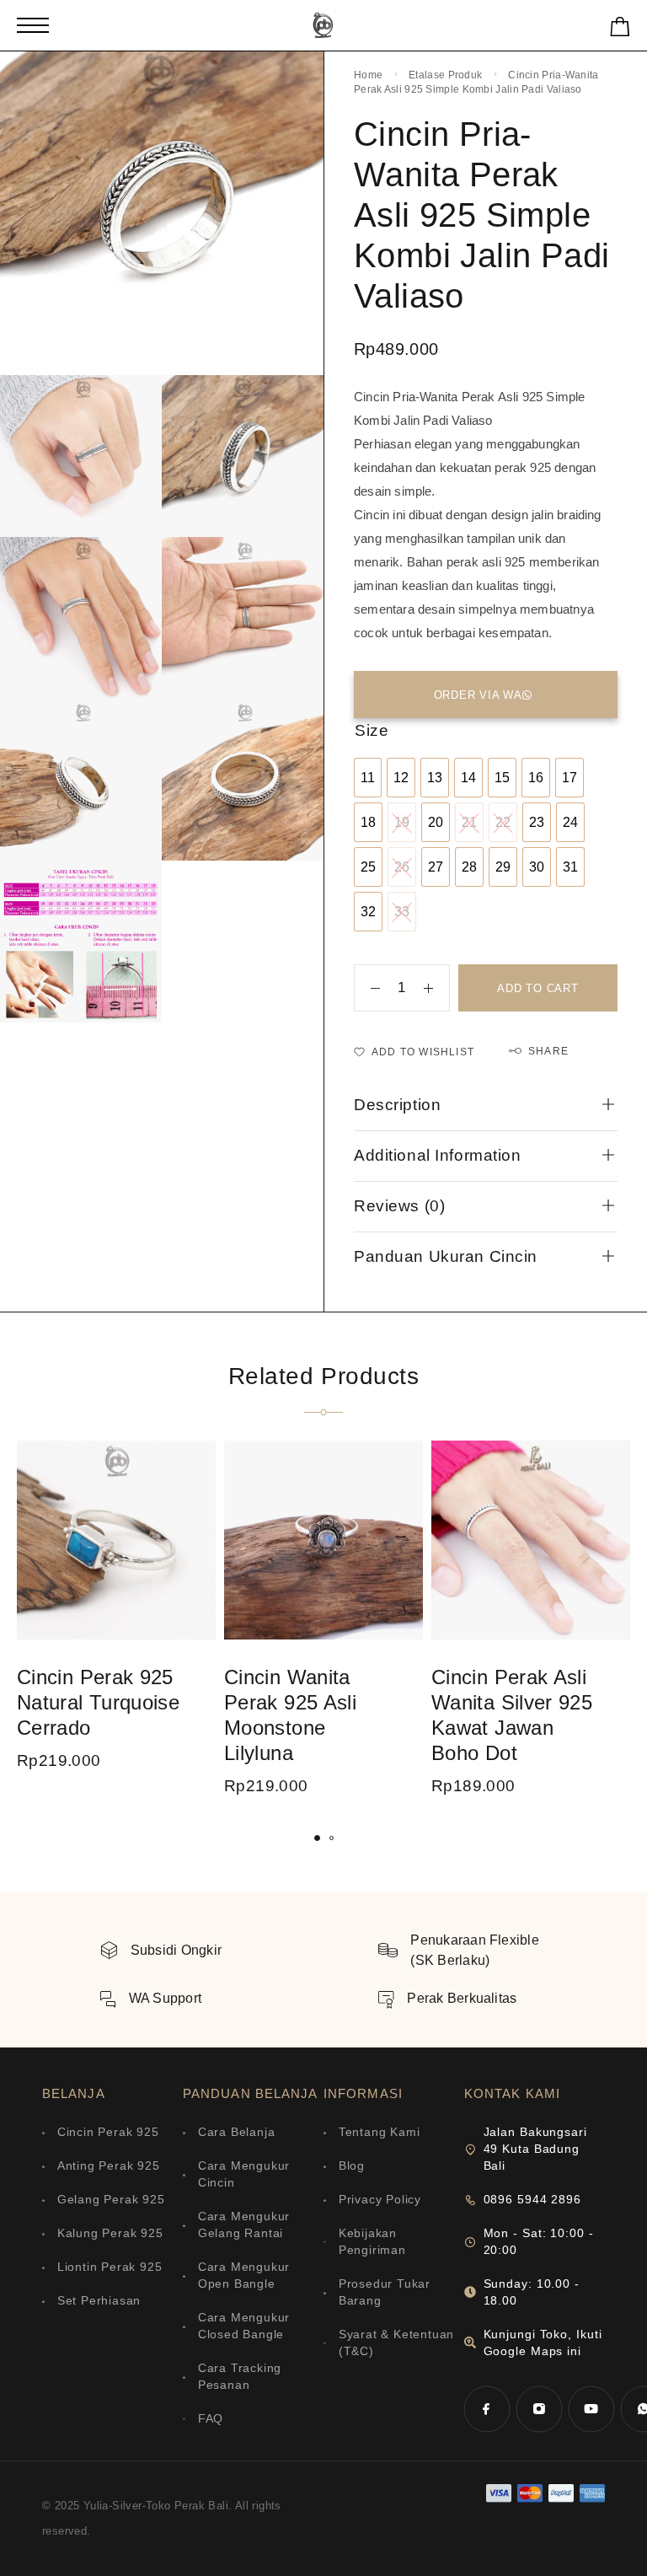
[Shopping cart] (620, 30)
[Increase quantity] (436, 988)
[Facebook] (487, 2409)
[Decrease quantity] (367, 988)
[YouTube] (591, 2409)
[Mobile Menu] (33, 25)
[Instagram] (539, 2409)
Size (372, 730)
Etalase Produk (445, 75)
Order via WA (478, 695)
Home (368, 75)
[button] (317, 1838)
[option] (368, 778)
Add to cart (538, 988)
